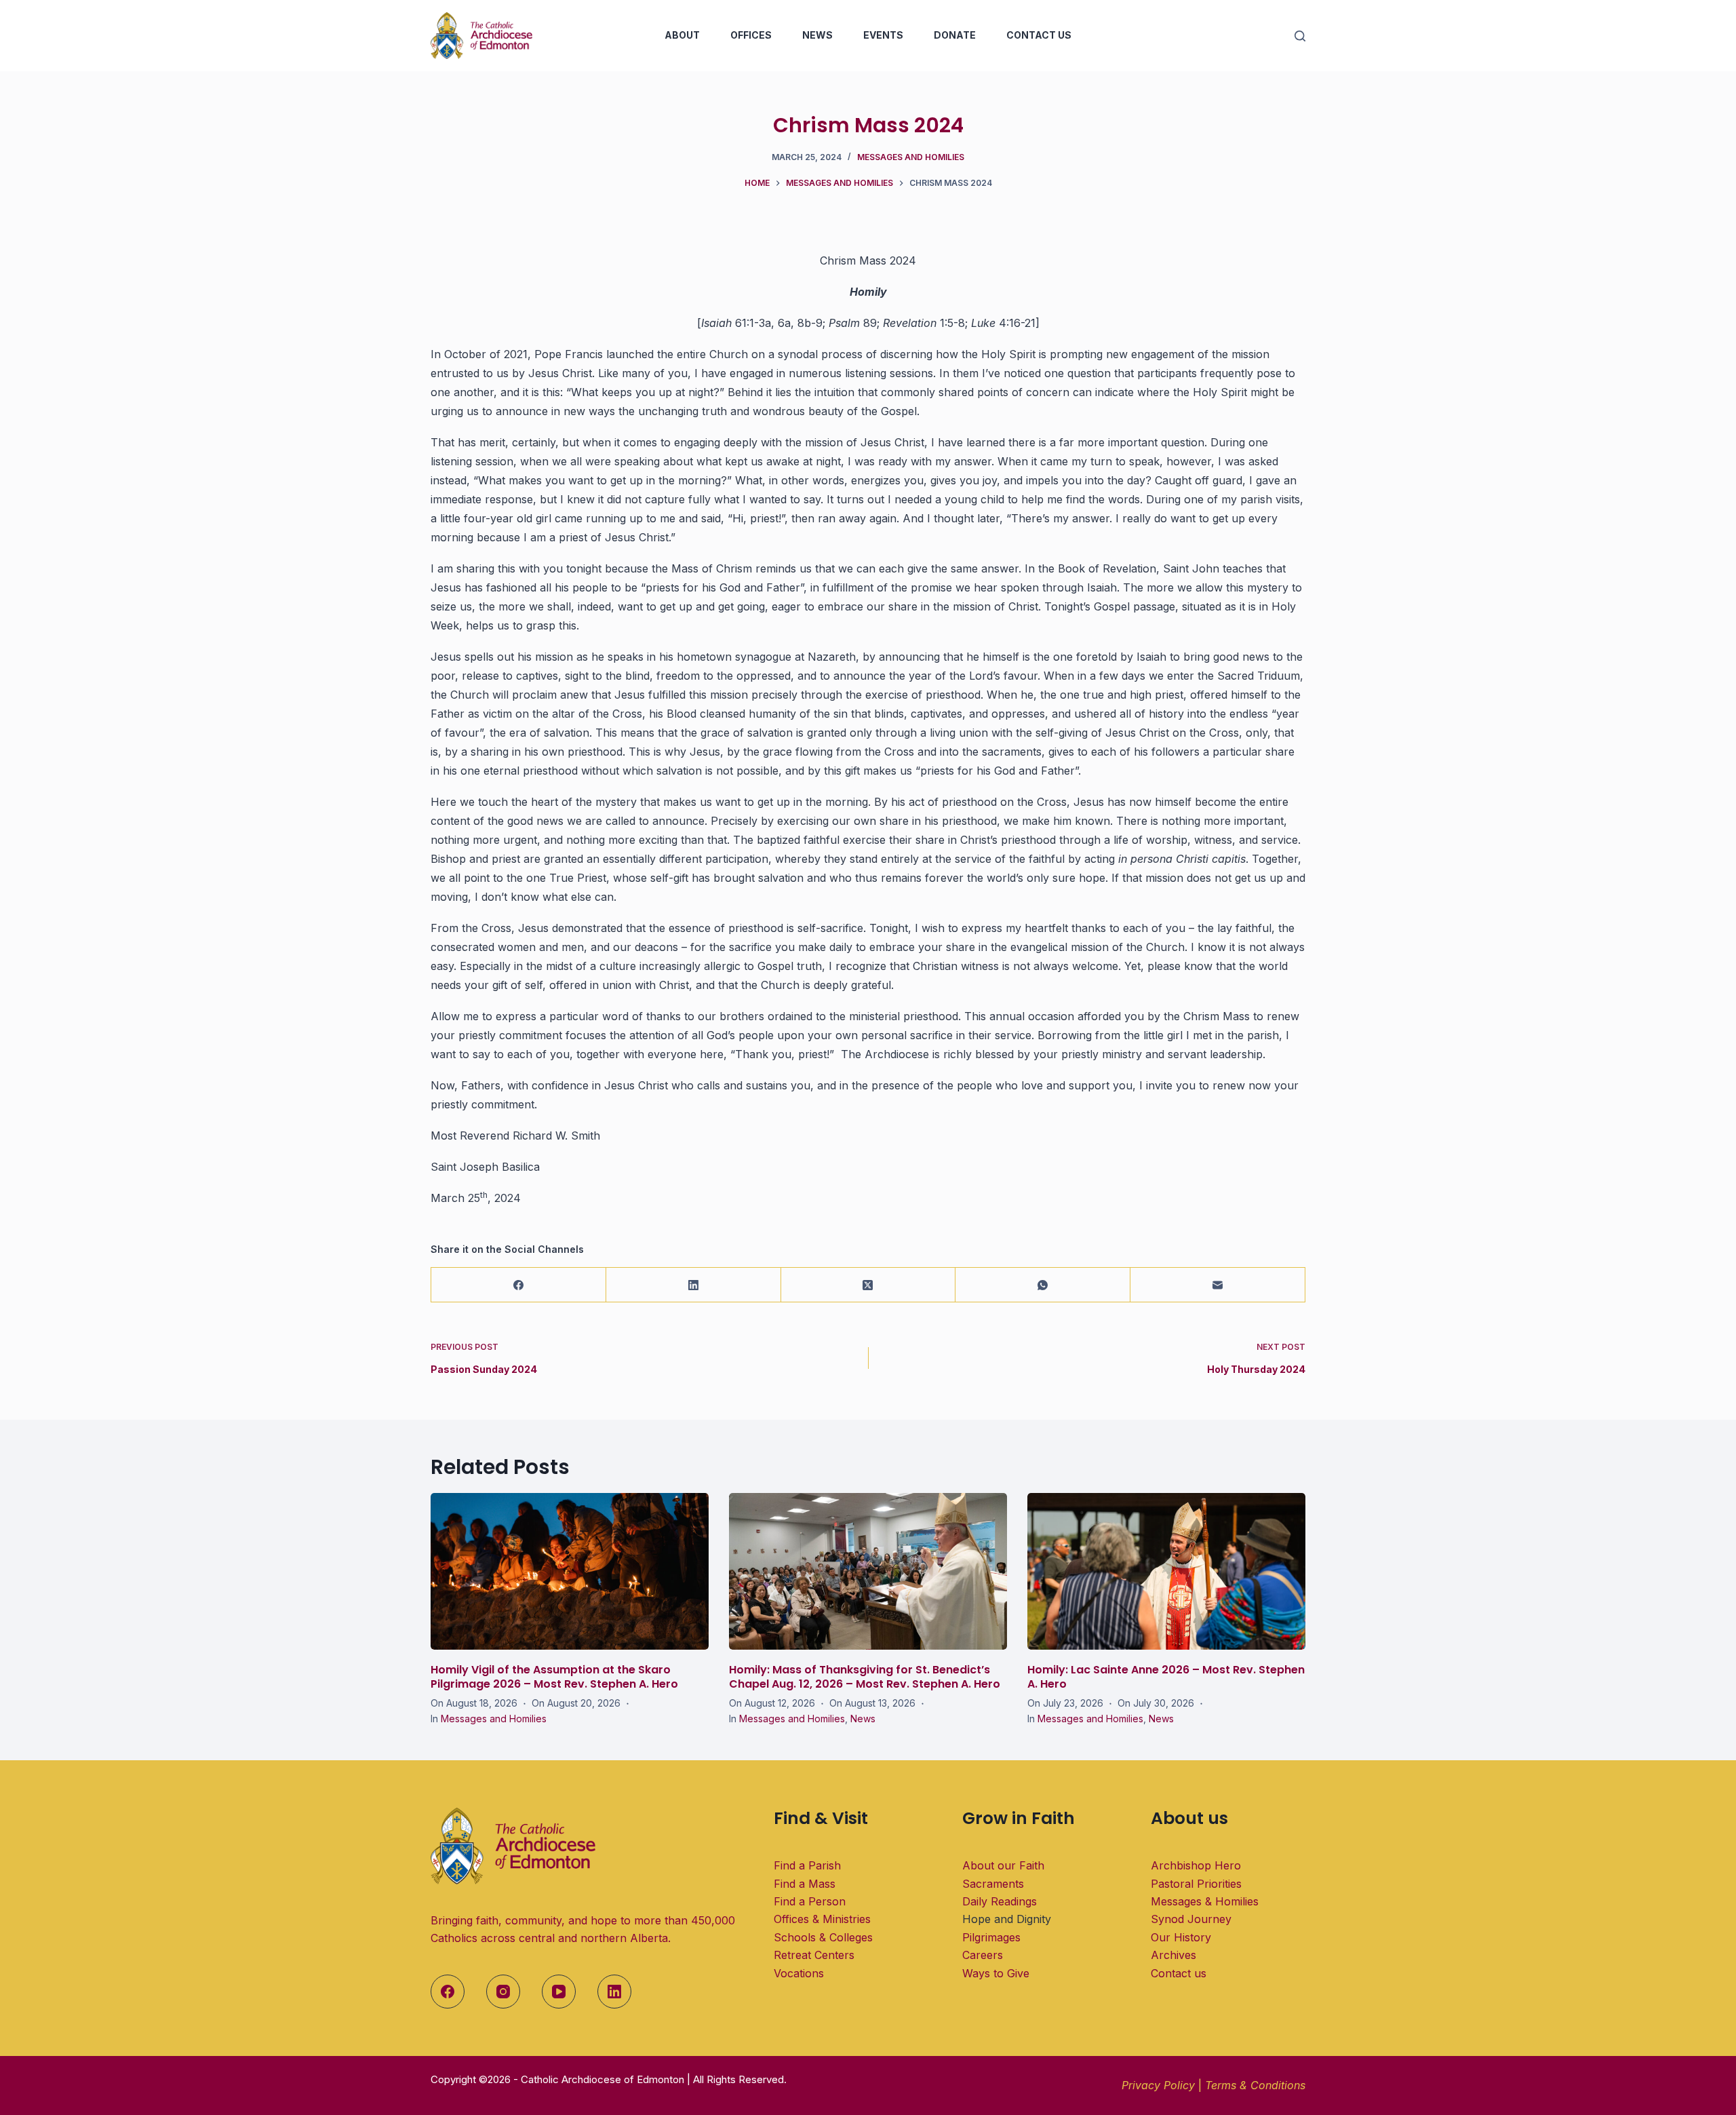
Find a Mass (805, 1884)
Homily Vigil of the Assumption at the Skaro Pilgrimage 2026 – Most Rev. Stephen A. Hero (554, 1677)
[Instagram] (503, 1992)
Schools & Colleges (823, 1937)
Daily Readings (1000, 1901)
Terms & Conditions (1255, 2085)
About (682, 35)
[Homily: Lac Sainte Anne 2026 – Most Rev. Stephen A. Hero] (1166, 1571)
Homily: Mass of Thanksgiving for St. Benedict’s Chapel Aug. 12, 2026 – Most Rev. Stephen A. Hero (865, 1677)
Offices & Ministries (822, 1919)
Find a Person (810, 1901)
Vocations (799, 1973)
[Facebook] (519, 1285)
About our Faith (1003, 1865)
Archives (1173, 1955)
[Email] (1218, 1285)
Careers (983, 1955)
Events (883, 35)
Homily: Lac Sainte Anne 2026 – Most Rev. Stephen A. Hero (1166, 1677)
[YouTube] (559, 1992)
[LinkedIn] (694, 1285)
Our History (1181, 1937)
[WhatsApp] (1043, 1285)
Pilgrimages (991, 1937)
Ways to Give (996, 1973)
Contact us (1179, 1973)
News (817, 35)
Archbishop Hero (1196, 1865)
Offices (751, 35)
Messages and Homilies (911, 157)
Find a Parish (807, 1865)
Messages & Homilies (1205, 1901)
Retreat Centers (814, 1955)
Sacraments (993, 1884)
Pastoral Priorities (1196, 1884)
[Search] (1300, 36)
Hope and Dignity (1007, 1919)
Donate (955, 35)
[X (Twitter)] (869, 1285)
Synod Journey (1191, 1919)
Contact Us (1039, 35)
